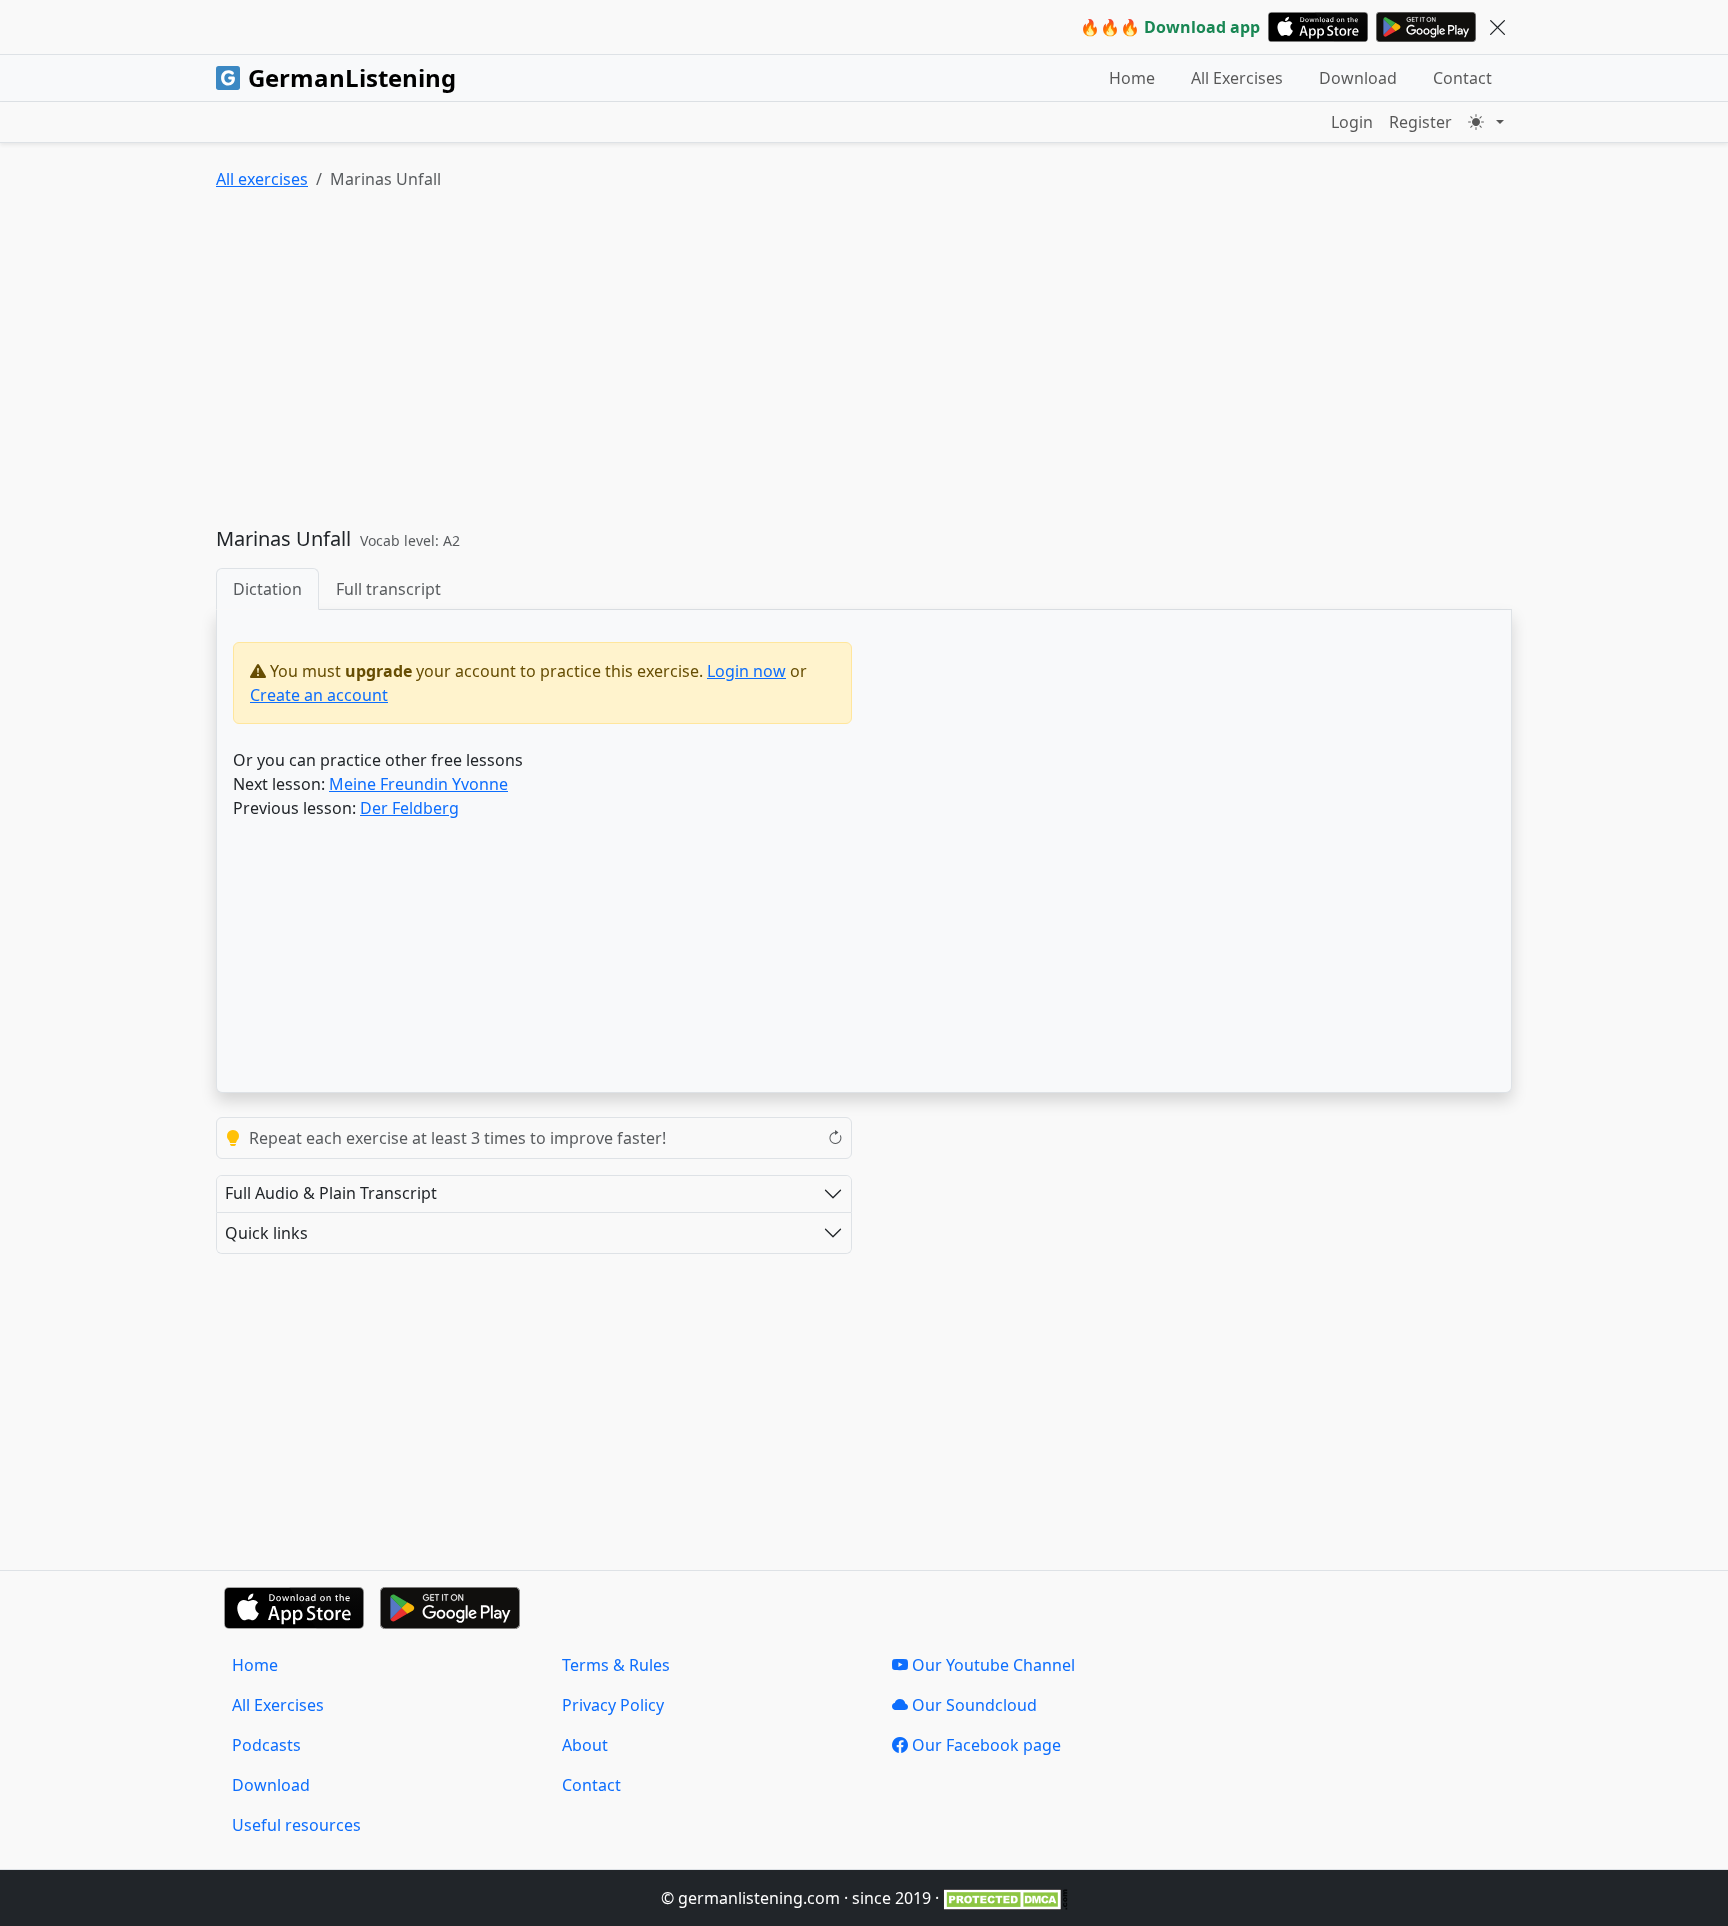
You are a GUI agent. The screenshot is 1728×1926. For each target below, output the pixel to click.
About (585, 1745)
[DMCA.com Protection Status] (1005, 1898)
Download (1358, 78)
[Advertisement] (816, 363)
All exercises (262, 179)
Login (1352, 122)
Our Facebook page (984, 1745)
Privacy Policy (613, 1705)
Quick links (266, 1233)
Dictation (267, 589)
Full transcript (388, 589)
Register (1420, 122)
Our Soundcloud (972, 1705)
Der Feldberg (409, 808)
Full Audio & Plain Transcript (331, 1193)
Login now (746, 671)
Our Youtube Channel (991, 1665)
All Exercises (1237, 78)
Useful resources (296, 1825)
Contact (1462, 78)
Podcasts (266, 1745)
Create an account (319, 695)
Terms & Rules (616, 1665)
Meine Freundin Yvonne (418, 784)
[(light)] (1486, 122)
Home (1132, 78)
